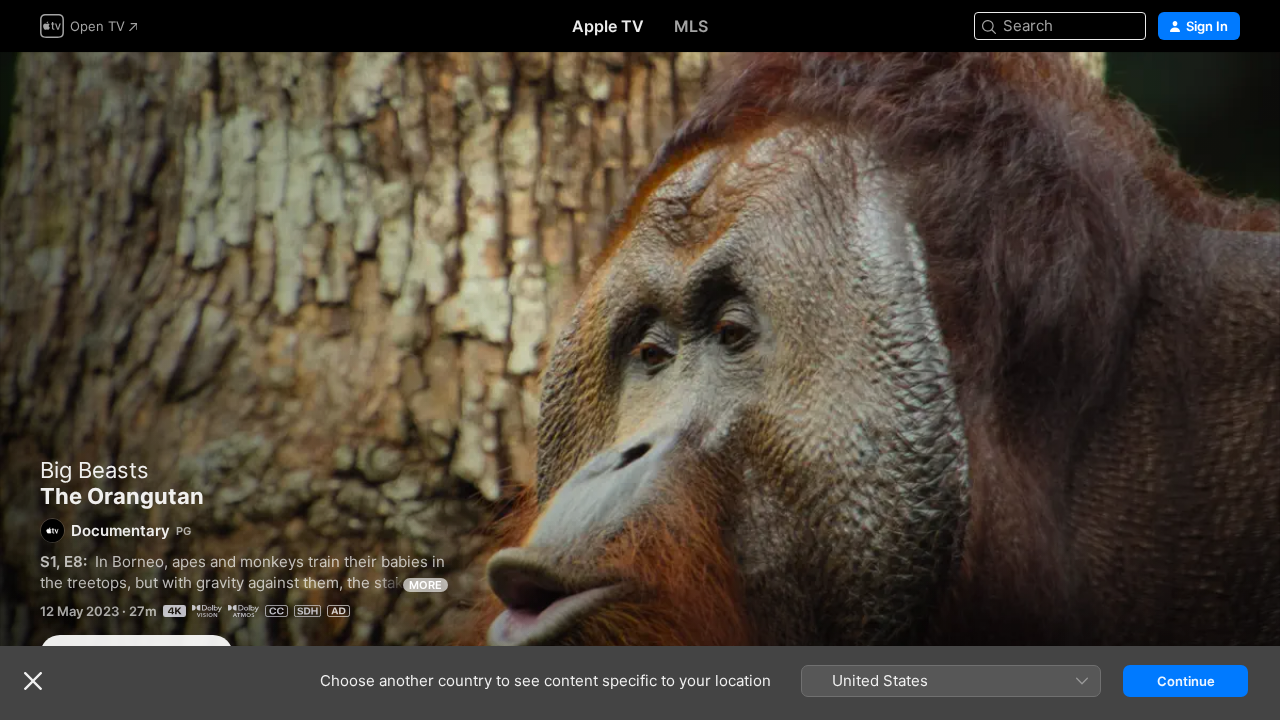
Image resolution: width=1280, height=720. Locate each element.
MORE (425, 585)
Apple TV (608, 26)
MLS (691, 26)
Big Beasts (94, 470)
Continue (1186, 681)
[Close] (33, 681)
